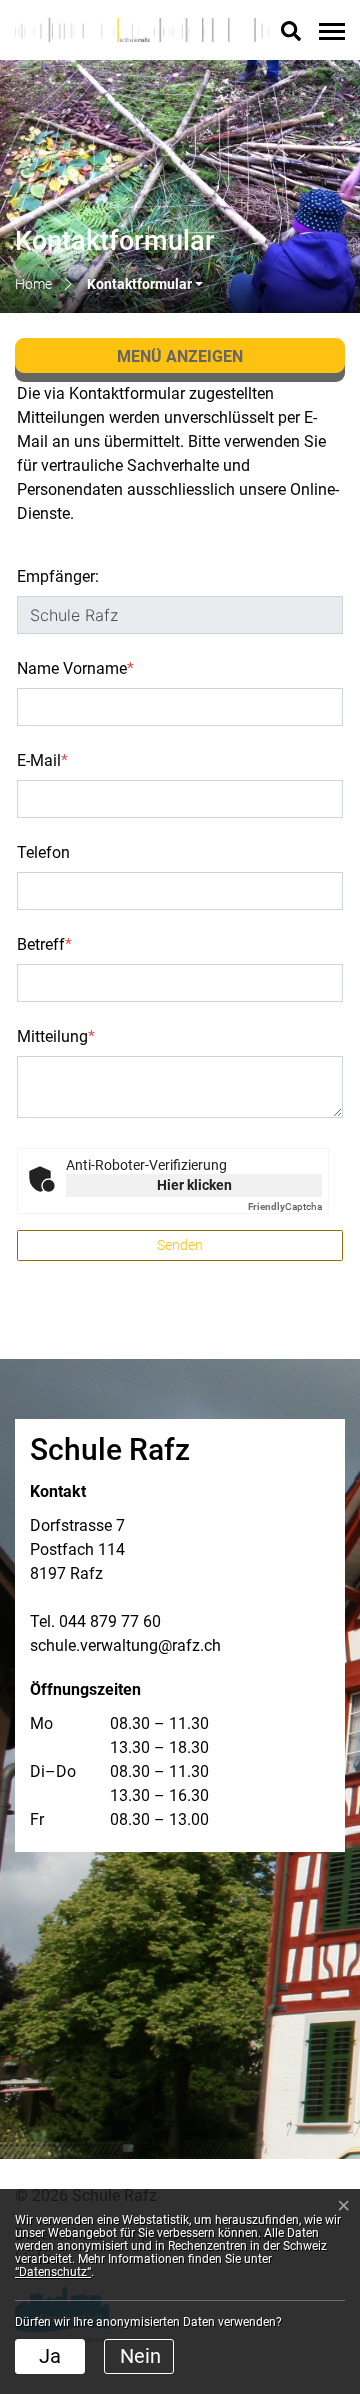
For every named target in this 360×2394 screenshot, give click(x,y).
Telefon (43, 852)
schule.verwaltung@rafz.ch (125, 1645)
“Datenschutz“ (53, 2272)
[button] (145, 284)
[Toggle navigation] (329, 31)
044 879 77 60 (110, 1621)
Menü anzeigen (180, 356)
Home (33, 284)
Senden (180, 1245)
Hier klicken (194, 1185)
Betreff (44, 944)
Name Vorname (75, 668)
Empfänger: (58, 576)
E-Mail (42, 760)
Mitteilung (56, 1036)
